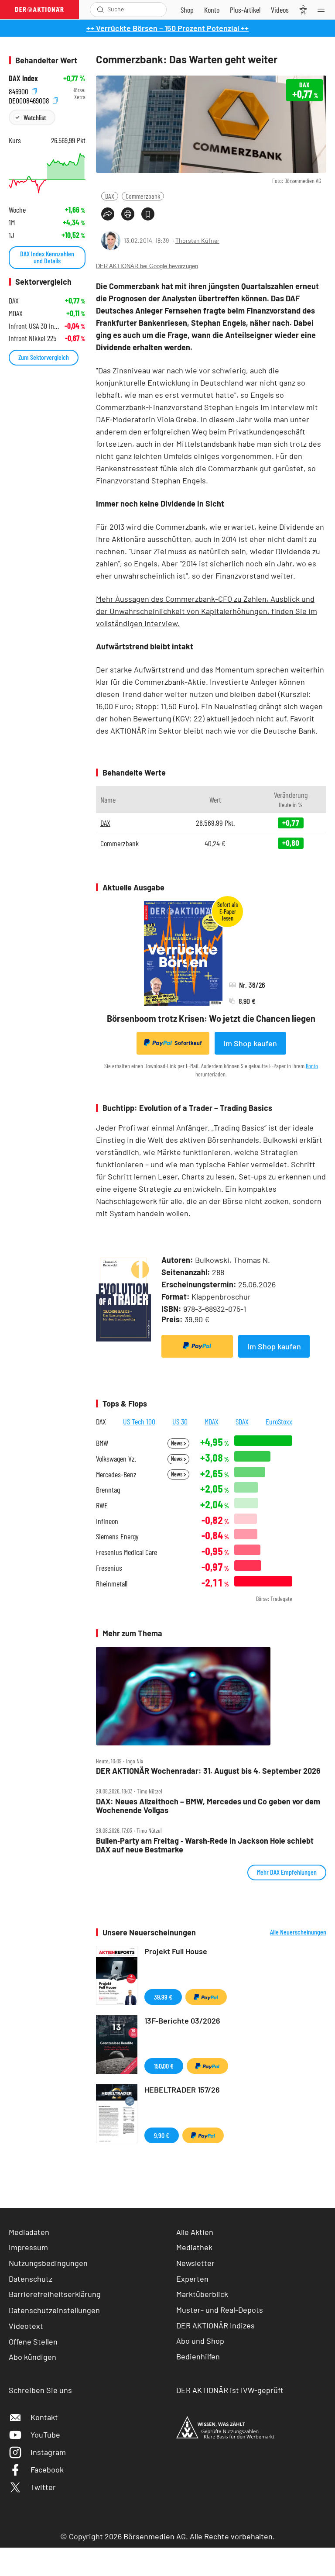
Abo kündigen (32, 2357)
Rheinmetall (112, 1584)
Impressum (28, 2247)
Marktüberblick (202, 2294)
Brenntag (108, 1490)
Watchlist (35, 117)
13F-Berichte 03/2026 (182, 2021)
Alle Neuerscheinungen (298, 1932)
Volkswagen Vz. (116, 1459)
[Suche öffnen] (101, 10)
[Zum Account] (212, 10)
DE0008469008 (30, 99)
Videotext (26, 2326)
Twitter (43, 2487)
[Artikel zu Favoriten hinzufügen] (148, 214)
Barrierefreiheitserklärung (55, 2294)
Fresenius (109, 1568)
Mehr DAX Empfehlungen (287, 1872)
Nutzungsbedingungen (48, 2263)
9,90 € (162, 2135)
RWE (102, 1505)
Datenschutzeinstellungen (54, 2310)
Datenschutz (31, 2279)
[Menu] (324, 10)
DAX (110, 196)
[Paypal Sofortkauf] (197, 1346)
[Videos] (280, 10)
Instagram (48, 2452)
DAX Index (23, 78)
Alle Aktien (195, 2232)
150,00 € (164, 2066)
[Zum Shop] (187, 10)
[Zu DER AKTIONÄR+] (245, 10)
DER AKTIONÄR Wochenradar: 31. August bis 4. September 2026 (208, 1771)
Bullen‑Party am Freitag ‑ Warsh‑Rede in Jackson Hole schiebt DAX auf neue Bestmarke (205, 1845)
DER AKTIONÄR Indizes (215, 2325)
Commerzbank (143, 196)
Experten (192, 2279)
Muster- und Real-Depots (220, 2310)
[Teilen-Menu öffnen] (108, 214)
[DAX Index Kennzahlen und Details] (47, 173)
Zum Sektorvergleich (44, 357)
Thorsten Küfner (197, 240)
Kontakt (44, 2417)
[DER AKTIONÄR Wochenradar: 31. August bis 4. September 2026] (211, 1696)
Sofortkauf (188, 1043)
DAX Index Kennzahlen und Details (47, 257)
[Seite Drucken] (128, 214)
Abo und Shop (200, 2341)
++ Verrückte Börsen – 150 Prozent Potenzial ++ (167, 28)
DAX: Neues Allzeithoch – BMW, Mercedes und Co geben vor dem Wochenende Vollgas (208, 1806)
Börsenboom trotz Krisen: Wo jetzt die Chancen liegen (211, 1018)
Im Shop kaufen (250, 1043)
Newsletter (195, 2263)
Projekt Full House (176, 1951)
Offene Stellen (33, 2342)
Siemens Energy (117, 1536)
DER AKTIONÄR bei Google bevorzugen (147, 266)
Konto (312, 1066)
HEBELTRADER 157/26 (182, 2090)
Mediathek (194, 2247)
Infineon (107, 1521)
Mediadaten (29, 2232)
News (177, 1443)
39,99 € (163, 1997)
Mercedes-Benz (116, 1474)
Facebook (47, 2469)
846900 (19, 90)
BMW (102, 1443)
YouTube (45, 2435)
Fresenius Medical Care (126, 1552)
